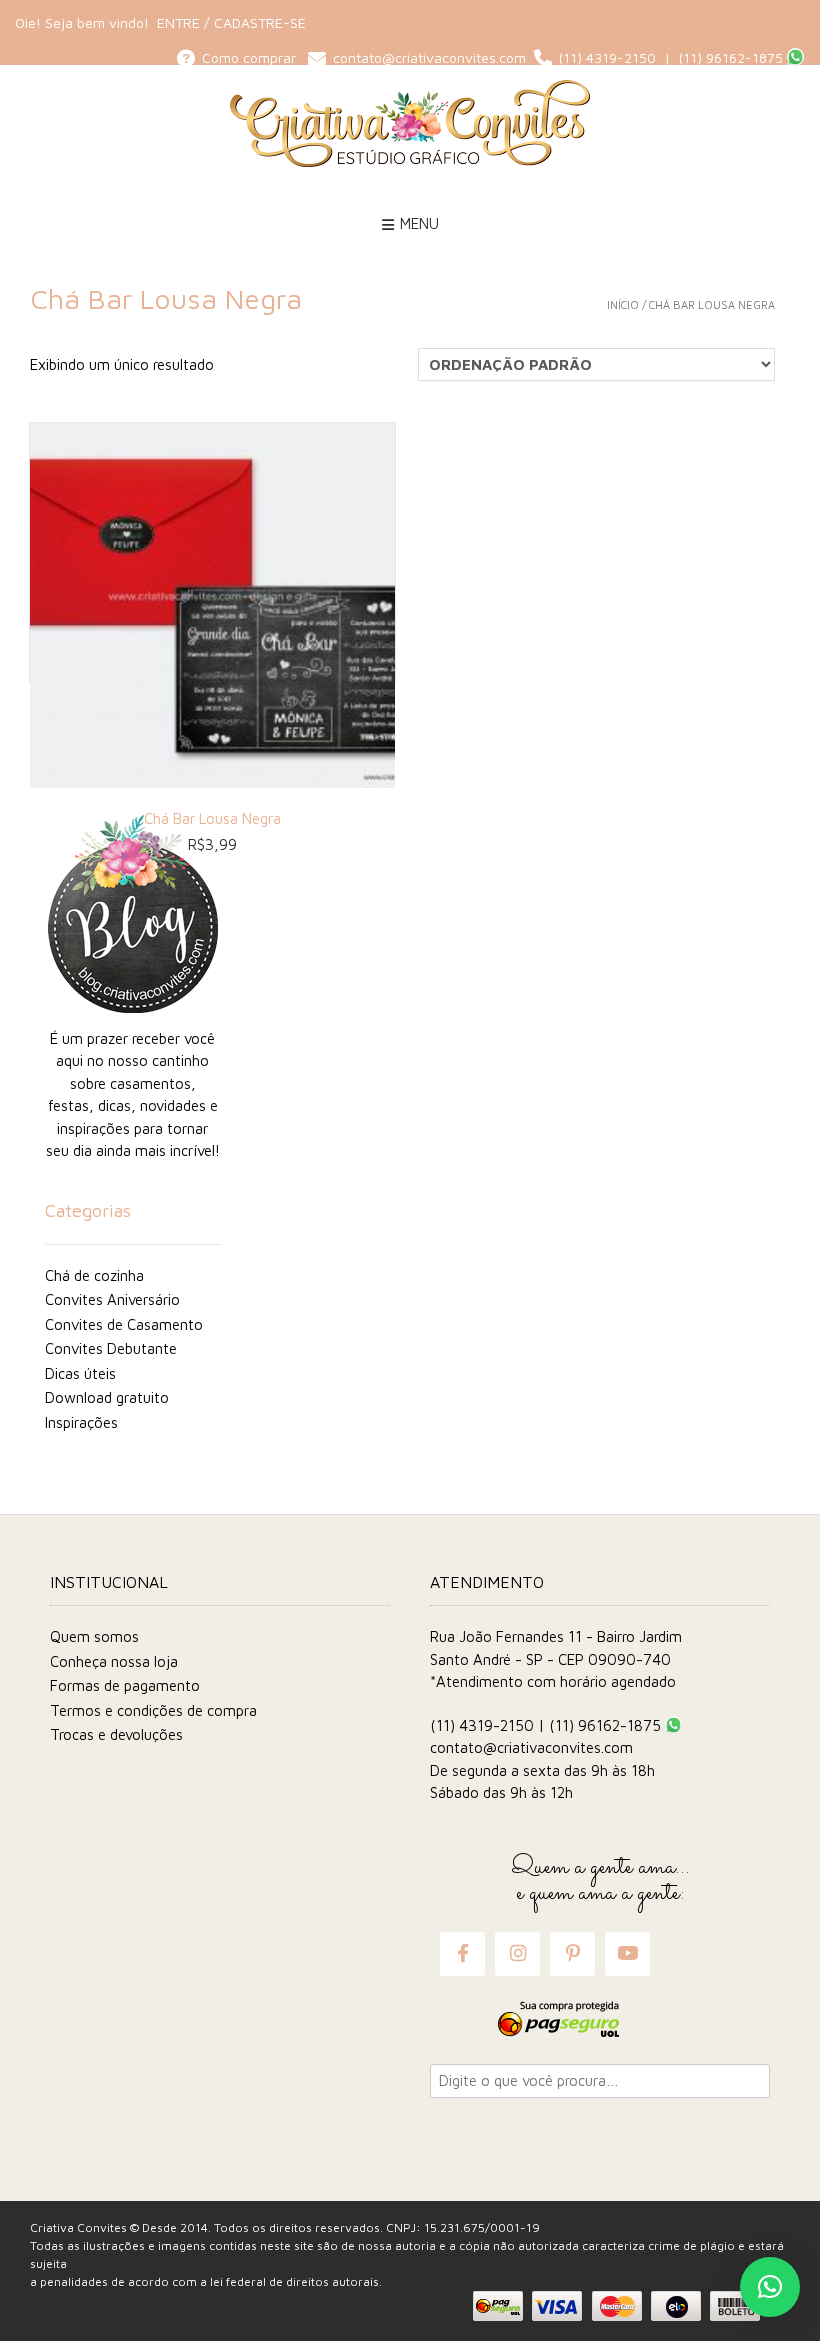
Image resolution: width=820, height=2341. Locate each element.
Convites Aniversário (112, 1299)
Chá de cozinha (94, 1275)
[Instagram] (518, 1953)
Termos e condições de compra (153, 1710)
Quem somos (94, 1636)
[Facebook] (463, 1953)
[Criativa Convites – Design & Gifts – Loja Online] (410, 123)
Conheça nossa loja (114, 1661)
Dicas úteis (80, 1373)
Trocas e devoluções (116, 1734)
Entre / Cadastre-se (231, 22)
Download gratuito (107, 1397)
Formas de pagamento (125, 1685)
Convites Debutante (111, 1348)
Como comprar (251, 57)
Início (623, 304)
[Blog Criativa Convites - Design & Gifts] (132, 914)
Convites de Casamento (124, 1324)
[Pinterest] (573, 1953)
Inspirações (81, 1422)
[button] (770, 2287)
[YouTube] (627, 1953)
